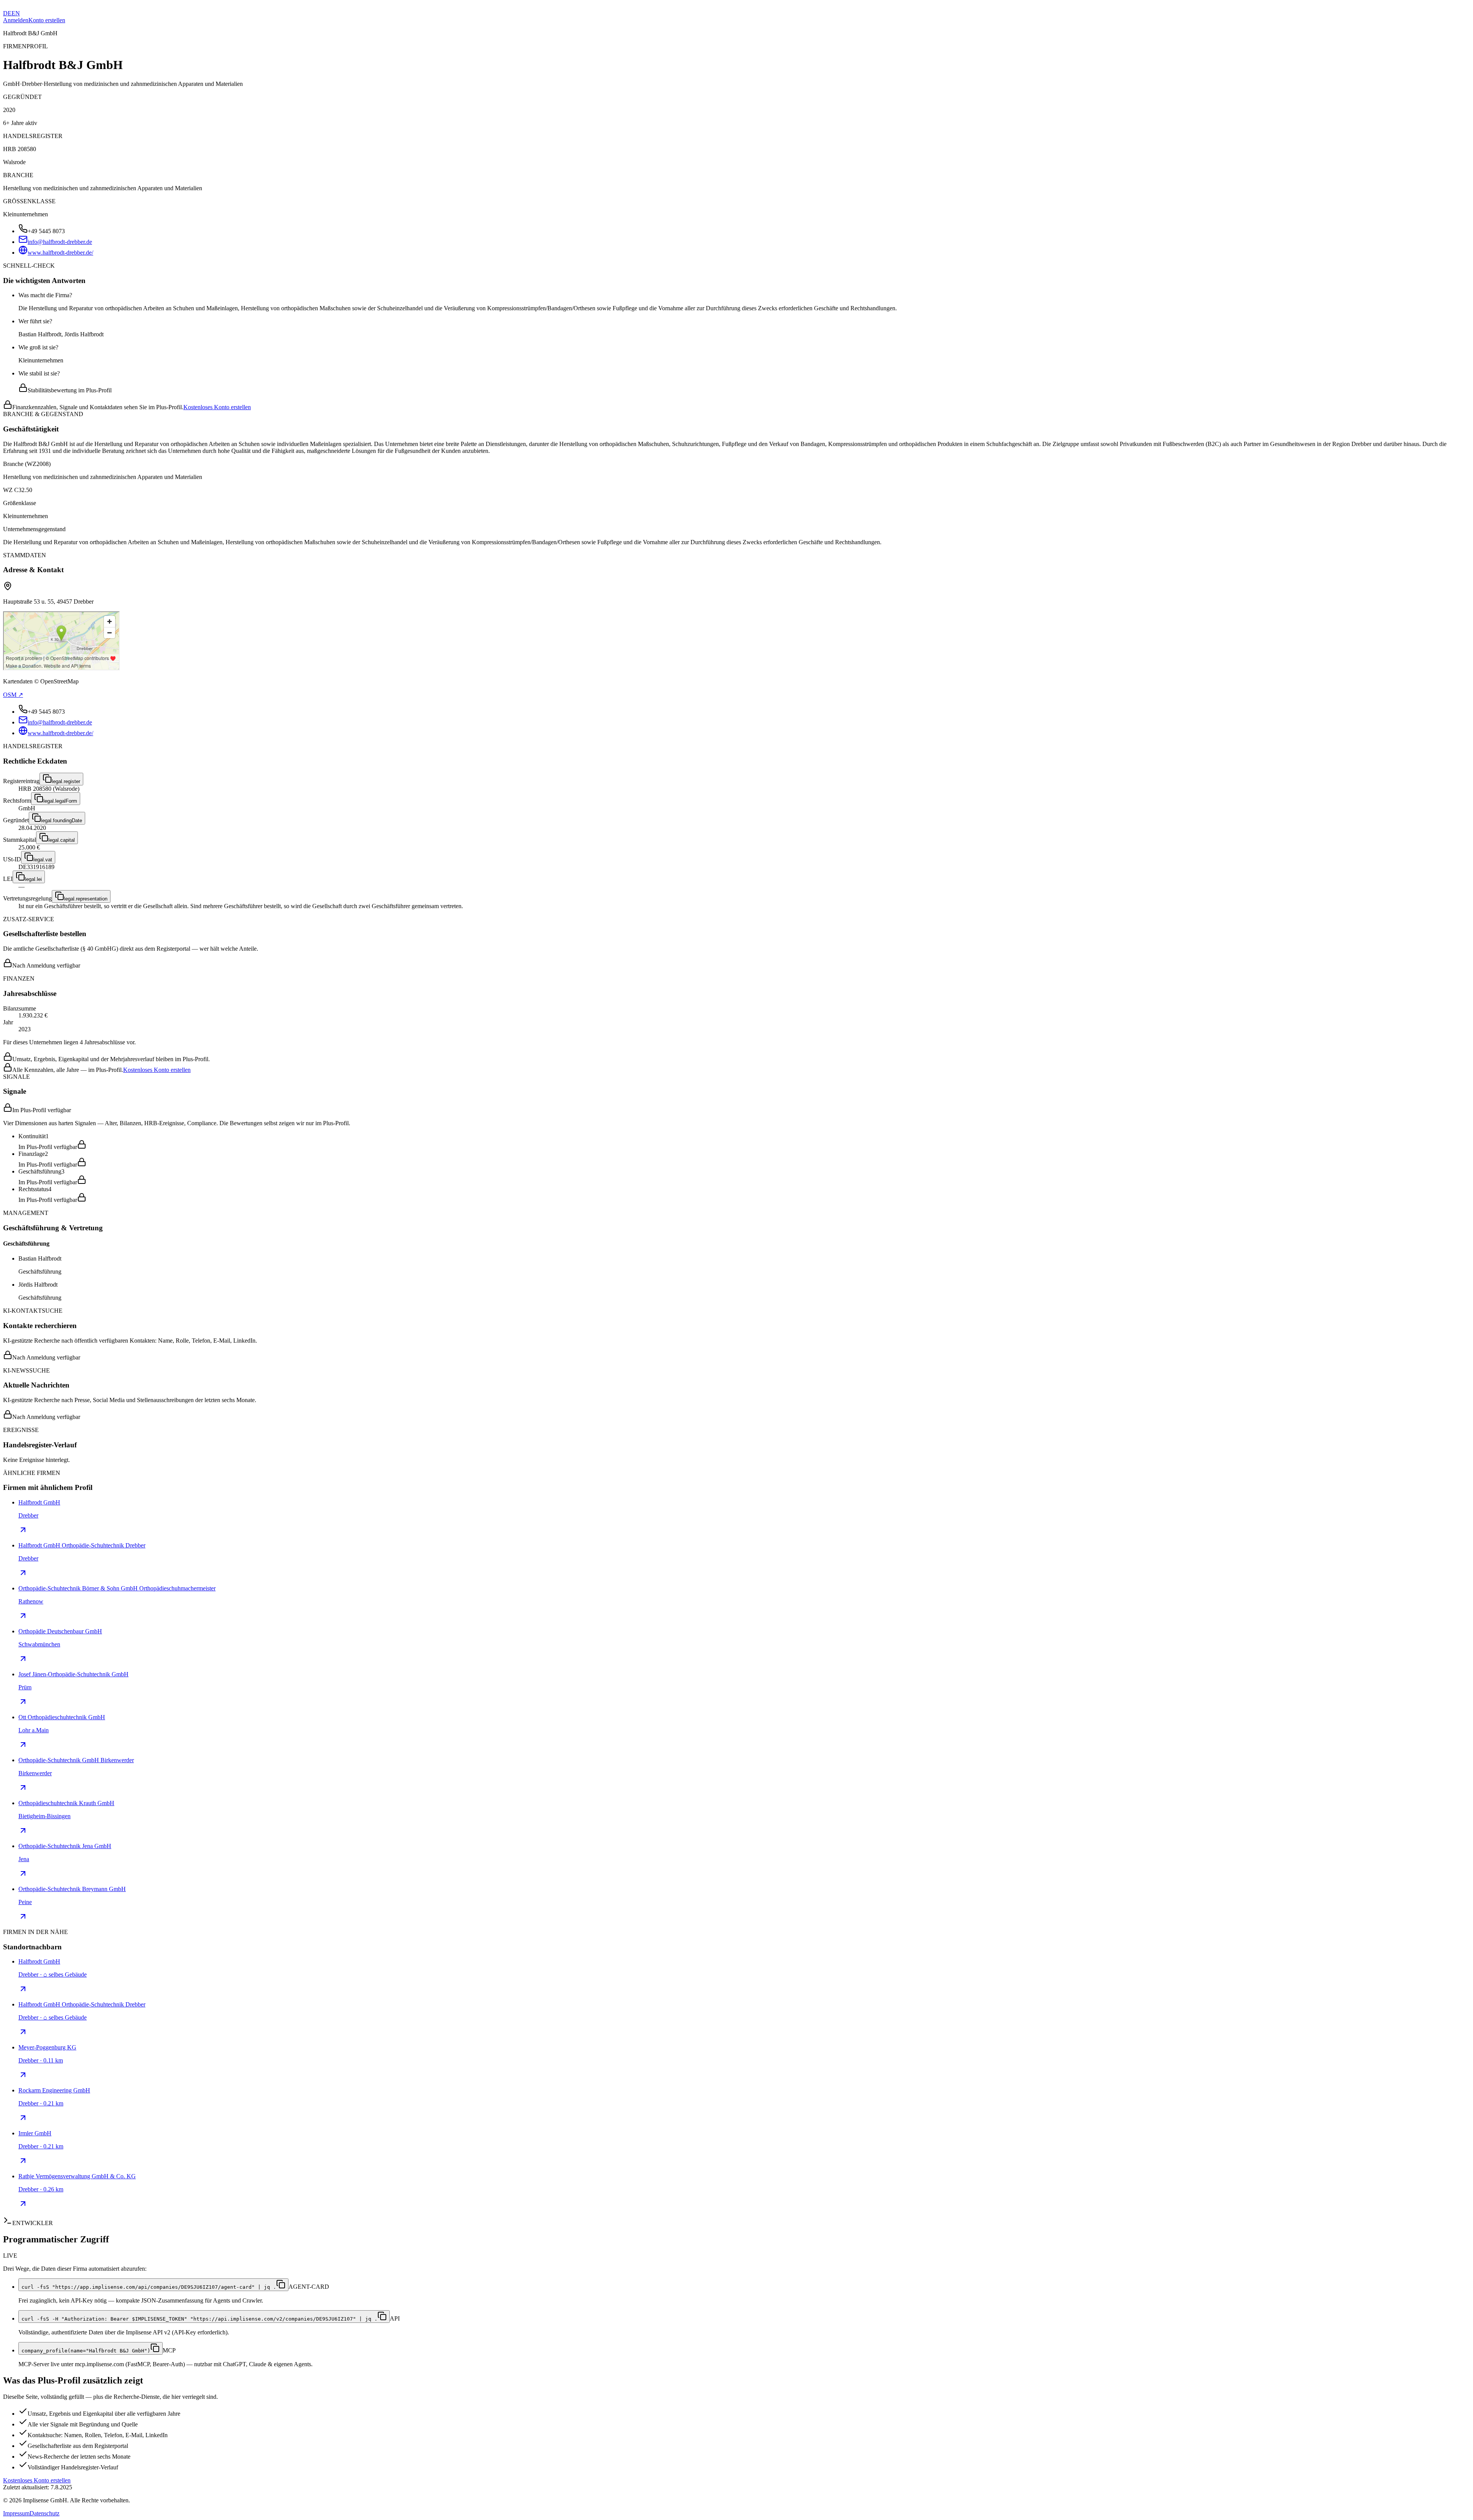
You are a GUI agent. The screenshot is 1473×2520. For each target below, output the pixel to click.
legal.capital (62, 840)
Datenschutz (44, 2513)
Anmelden (16, 20)
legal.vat (43, 860)
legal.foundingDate (62, 821)
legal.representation (86, 899)
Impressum (16, 2513)
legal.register (66, 781)
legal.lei (33, 879)
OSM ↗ (13, 695)
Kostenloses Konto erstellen (217, 407)
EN (16, 13)
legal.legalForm (60, 801)
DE (7, 13)
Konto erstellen (47, 20)
